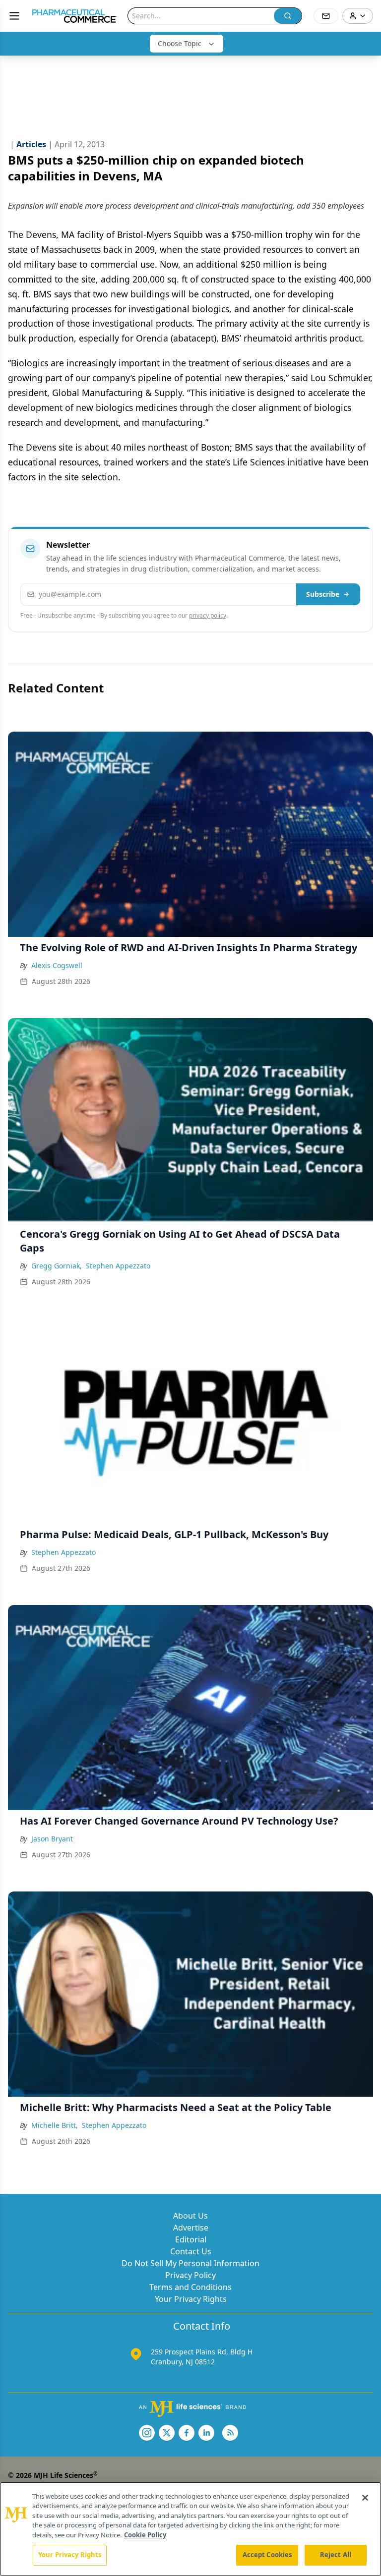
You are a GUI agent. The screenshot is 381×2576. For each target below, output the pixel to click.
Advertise (191, 2228)
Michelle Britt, (55, 2125)
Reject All (336, 2555)
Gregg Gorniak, (57, 1266)
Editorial (191, 2239)
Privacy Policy (190, 2275)
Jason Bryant (52, 1839)
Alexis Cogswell (57, 965)
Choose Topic (180, 43)
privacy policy (208, 615)
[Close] (365, 2498)
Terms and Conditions (190, 2287)
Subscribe (323, 594)
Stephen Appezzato (118, 1266)
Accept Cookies (267, 2555)
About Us (190, 2216)
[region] (190, 2529)
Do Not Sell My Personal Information (190, 2263)
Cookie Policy (145, 2535)
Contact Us (191, 2251)
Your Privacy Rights (191, 2299)
